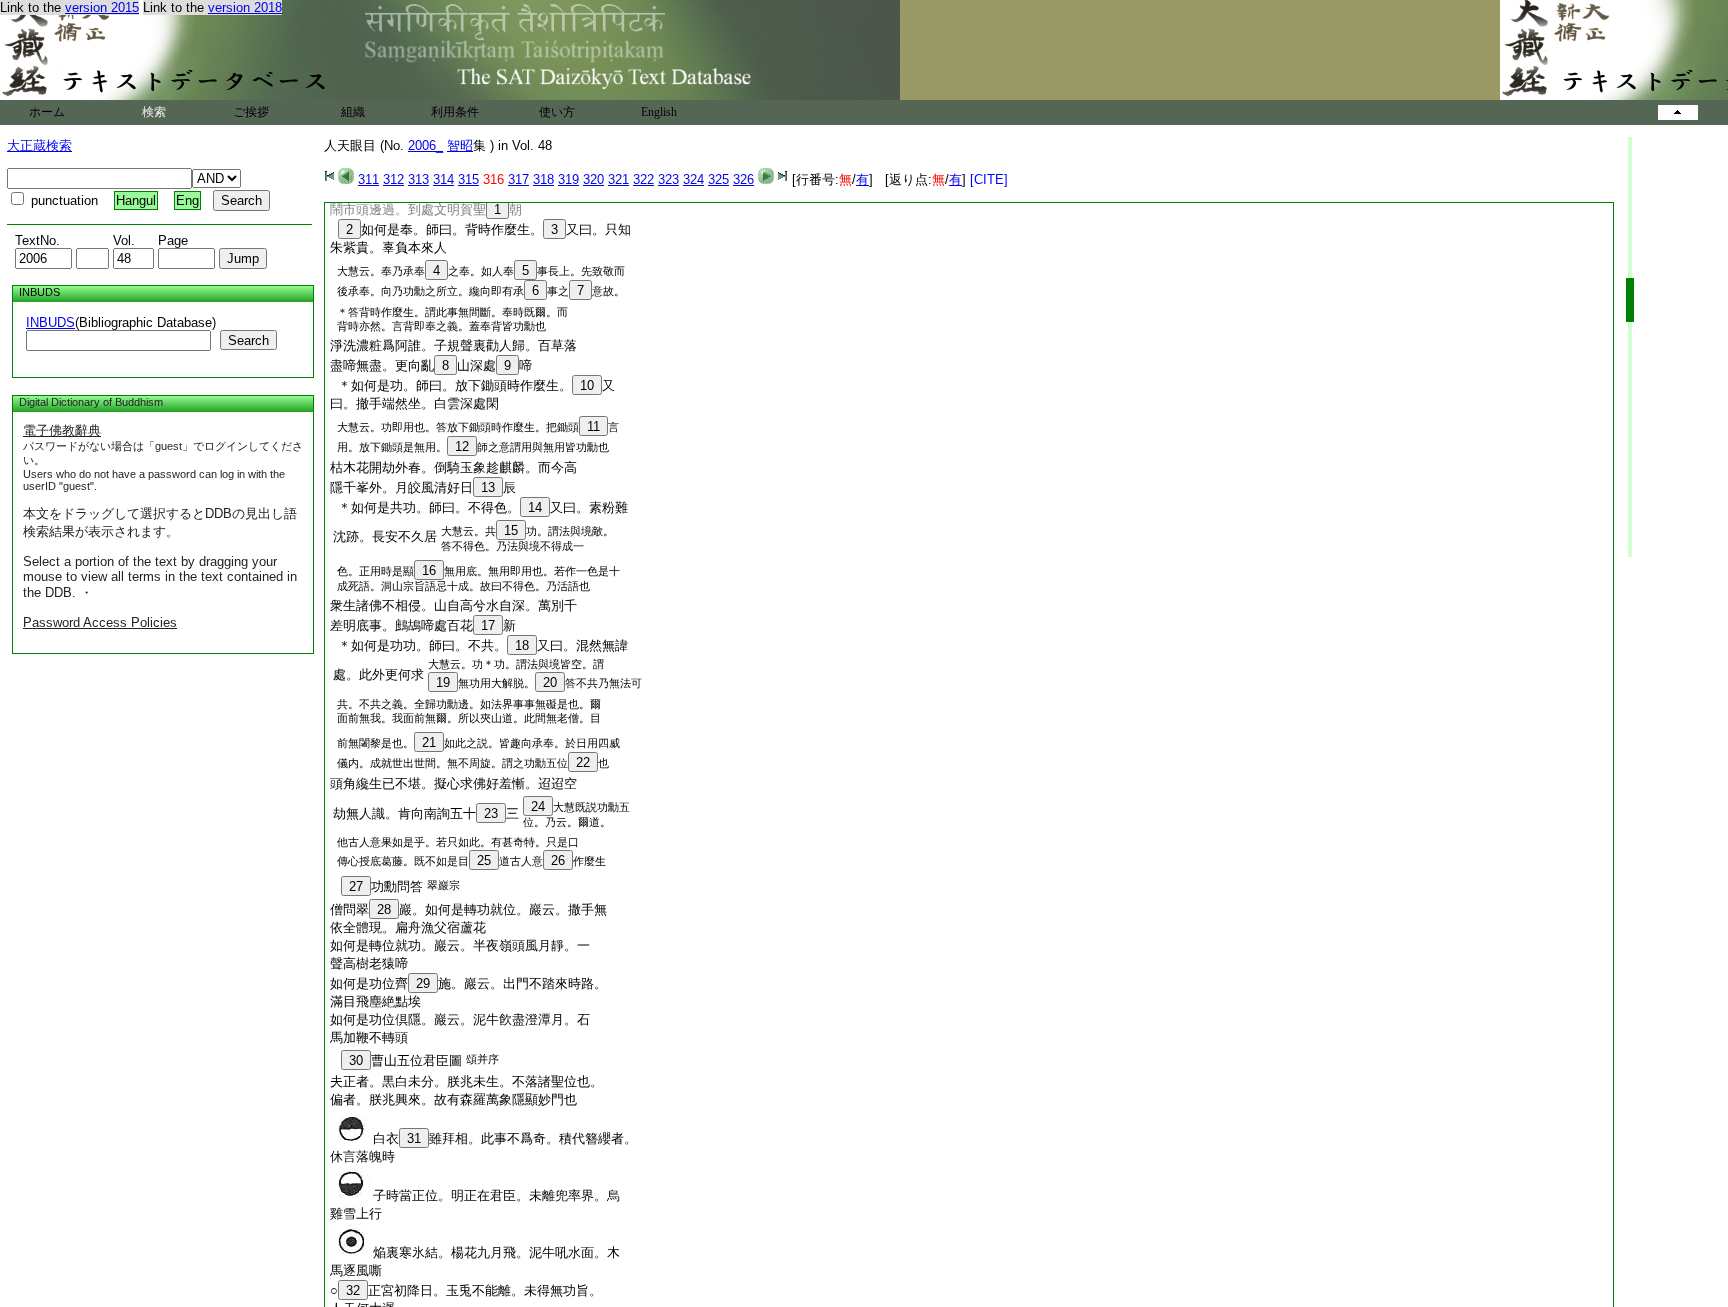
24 (538, 806)
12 (462, 446)
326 (743, 179)
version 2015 (102, 7)
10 (587, 385)
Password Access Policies (100, 622)
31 (414, 1138)
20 (550, 682)
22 (583, 762)
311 (368, 179)
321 (618, 179)
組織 (353, 112)
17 (488, 625)
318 (543, 179)
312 (393, 179)
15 (511, 530)
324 (693, 179)
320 (593, 179)
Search (248, 340)
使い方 (557, 112)
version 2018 (245, 7)
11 (593, 426)
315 (468, 179)
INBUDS (50, 322)
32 (353, 1290)
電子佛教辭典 (62, 430)
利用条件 (455, 112)
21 (429, 742)
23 (491, 813)
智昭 (460, 145)
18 (522, 645)
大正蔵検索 (39, 145)
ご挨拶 (251, 112)
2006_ (425, 145)
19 (443, 682)
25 (484, 860)
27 (356, 886)
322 (643, 179)
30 (356, 1060)
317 (518, 179)
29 (423, 983)
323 (668, 179)
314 (443, 179)
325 (718, 179)
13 (488, 487)
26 (558, 860)
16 (429, 570)
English (659, 112)
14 (535, 507)
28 (384, 909)
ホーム (47, 112)
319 (568, 179)
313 (418, 179)
